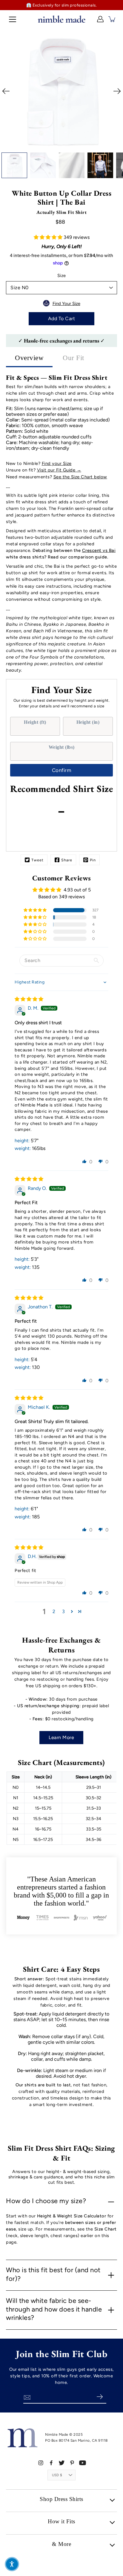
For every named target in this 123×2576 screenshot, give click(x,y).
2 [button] (54, 1611)
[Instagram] (41, 2463)
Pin (93, 860)
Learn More (61, 1737)
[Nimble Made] (61, 19)
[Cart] (112, 19)
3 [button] (63, 1611)
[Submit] (100, 2397)
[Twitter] (62, 2463)
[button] (49, 237)
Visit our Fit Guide (57, 470)
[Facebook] (51, 2463)
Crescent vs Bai (99, 550)
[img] (29, 999)
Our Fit (73, 358)
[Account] (100, 19)
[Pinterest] (72, 2463)
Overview (29, 358)
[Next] (117, 91)
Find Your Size (66, 303)
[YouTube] (83, 2463)
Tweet (37, 860)
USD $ (57, 2475)
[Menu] (13, 19)
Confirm (62, 770)
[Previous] (6, 91)
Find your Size (57, 463)
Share (67, 860)
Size (62, 276)
